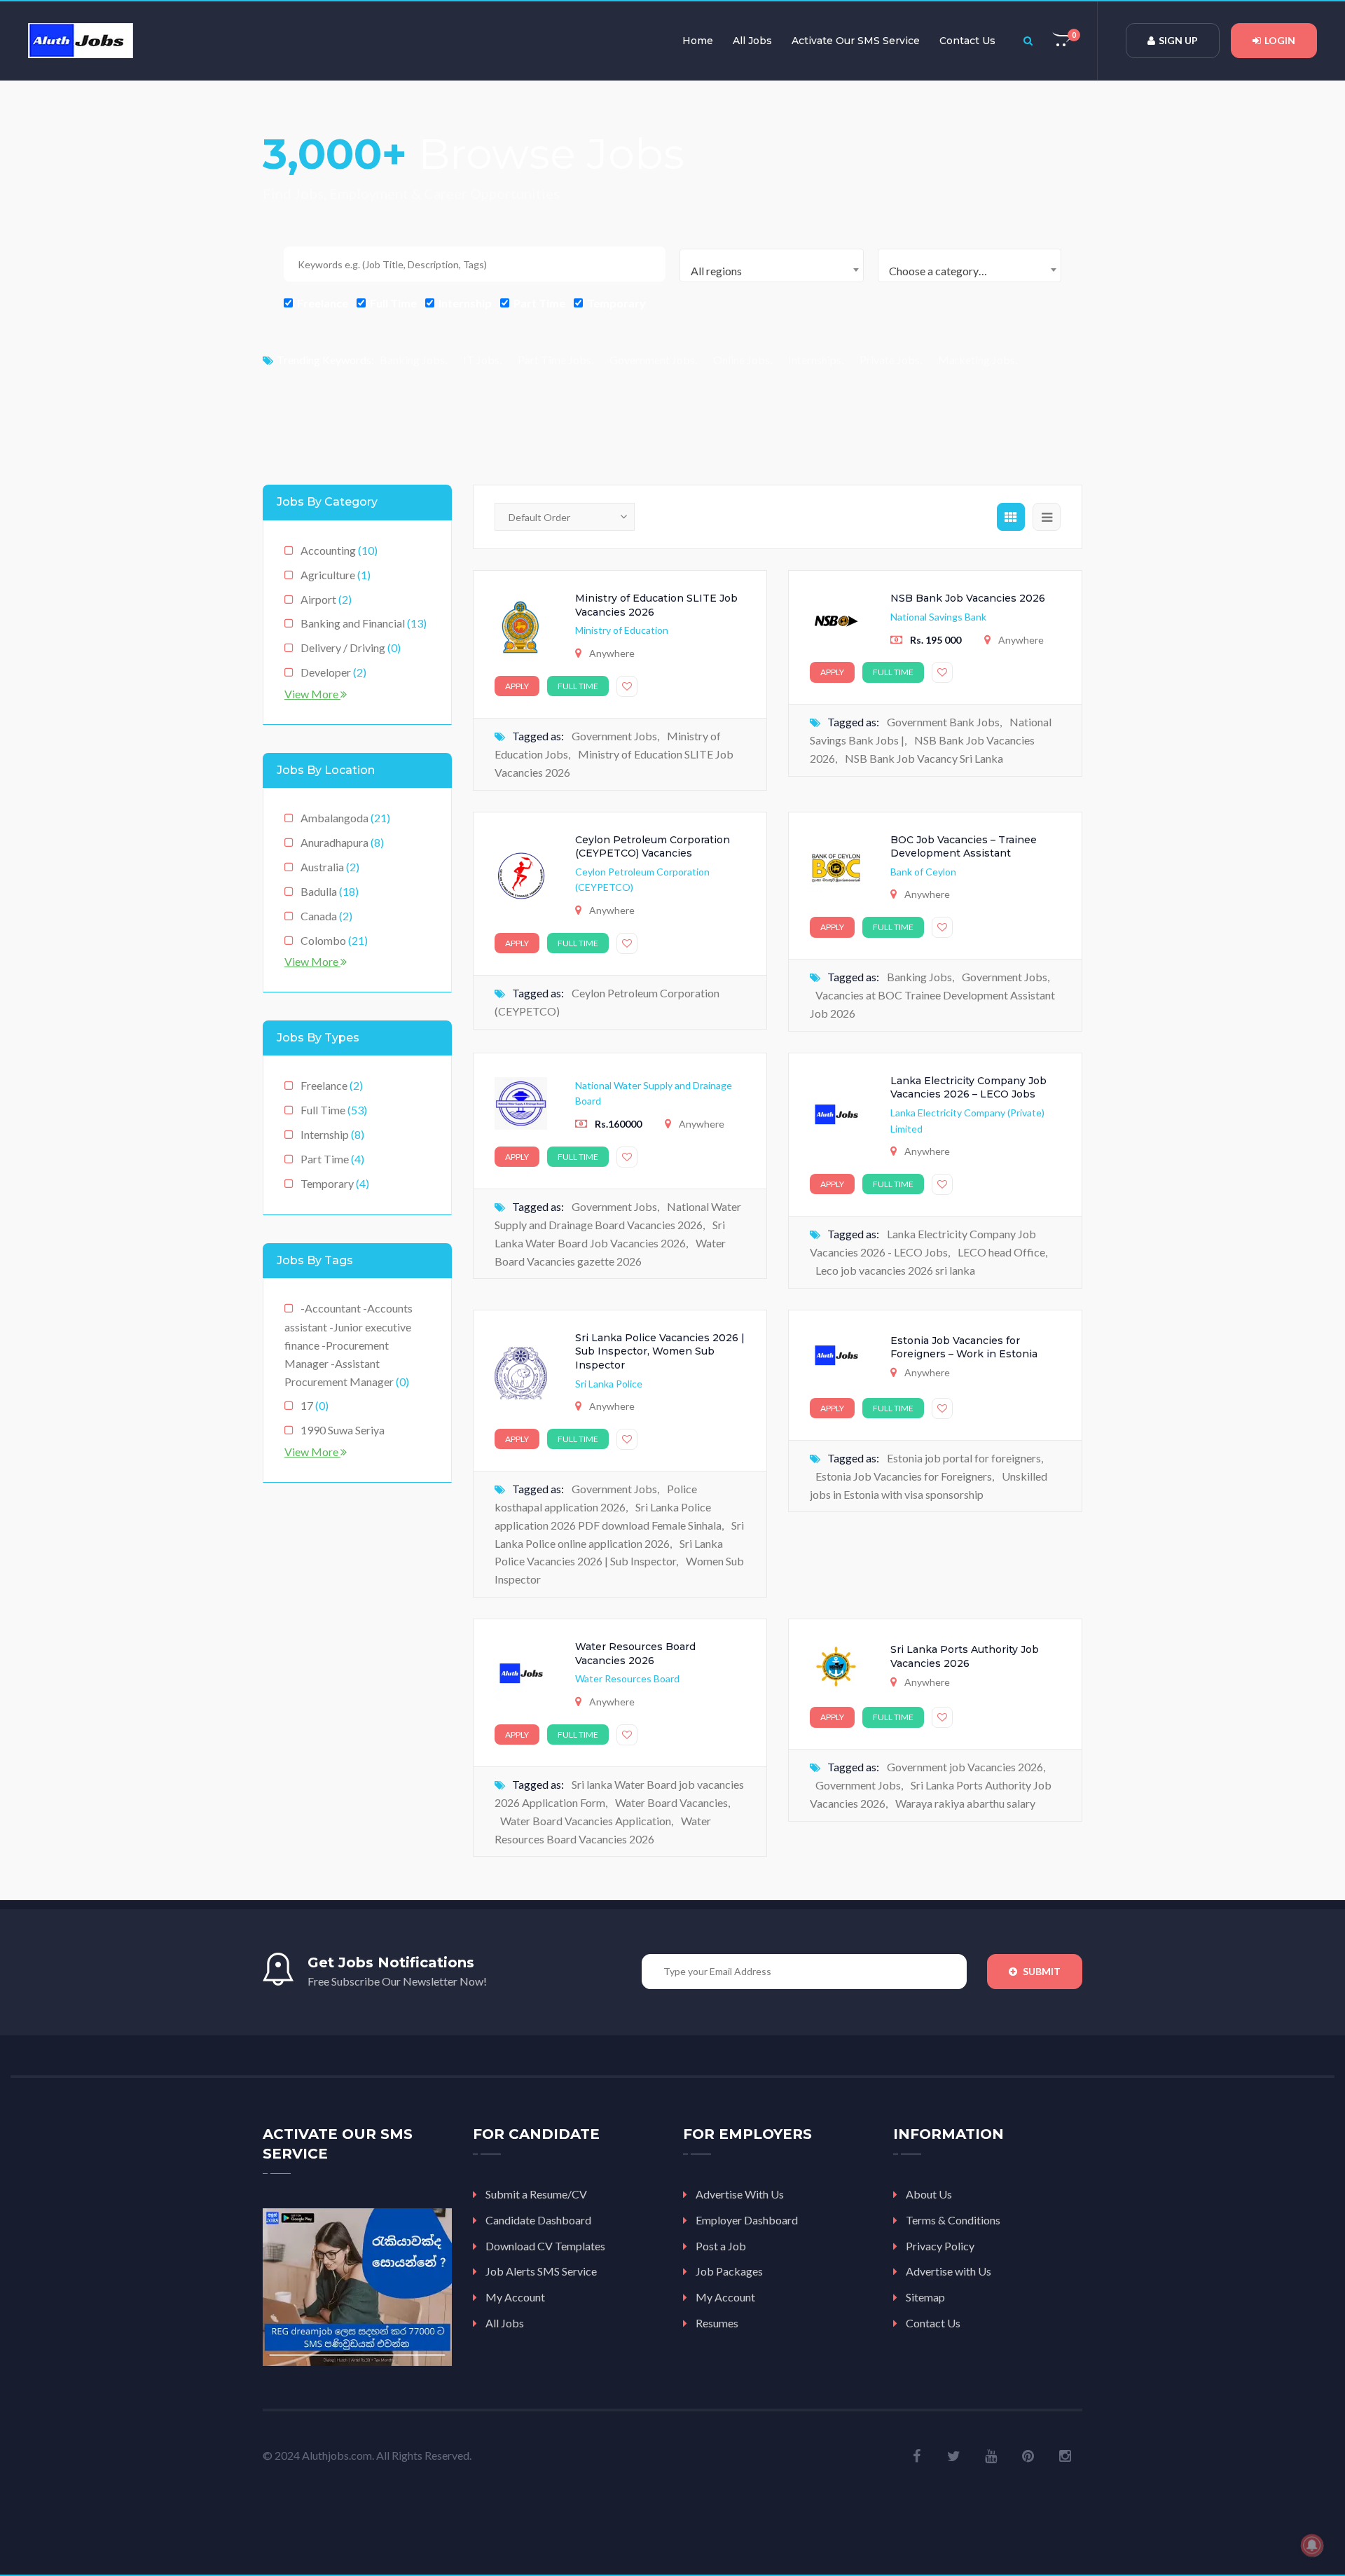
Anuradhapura (342, 842)
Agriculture (336, 575)
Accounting (339, 550)
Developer (333, 672)
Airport (326, 599)
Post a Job (721, 2246)
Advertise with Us (949, 2271)
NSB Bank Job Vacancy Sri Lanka (924, 758)
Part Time (538, 303)
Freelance (322, 303)
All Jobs (752, 41)
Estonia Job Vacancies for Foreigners (904, 1476)
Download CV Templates (545, 2246)
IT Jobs (481, 360)
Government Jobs (652, 360)
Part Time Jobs (554, 360)
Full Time (392, 303)
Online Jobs (742, 360)
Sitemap (925, 2297)
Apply (517, 686)
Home (698, 41)
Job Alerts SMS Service (541, 2271)
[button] (1063, 41)
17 (315, 1405)
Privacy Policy (940, 2246)
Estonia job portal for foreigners (964, 1458)
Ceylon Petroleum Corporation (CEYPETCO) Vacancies (653, 847)
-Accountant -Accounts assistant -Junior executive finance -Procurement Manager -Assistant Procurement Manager (349, 1345)
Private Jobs (890, 360)
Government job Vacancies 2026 (965, 1767)
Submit (1041, 1971)
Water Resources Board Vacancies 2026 (635, 1654)
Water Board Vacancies (671, 1802)
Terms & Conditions (953, 2220)
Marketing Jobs (977, 360)
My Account (515, 2297)
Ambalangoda (345, 818)
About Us (929, 2194)
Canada (326, 916)
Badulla (330, 891)
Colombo (334, 940)
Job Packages (729, 2271)
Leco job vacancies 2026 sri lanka (895, 1270)
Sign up (1178, 40)
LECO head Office (1001, 1252)
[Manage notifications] (1312, 2545)
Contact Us (967, 41)
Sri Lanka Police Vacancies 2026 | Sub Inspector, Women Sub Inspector (660, 1351)
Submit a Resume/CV (536, 2194)
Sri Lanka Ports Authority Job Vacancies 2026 (965, 1656)
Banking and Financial (364, 623)
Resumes (717, 2323)
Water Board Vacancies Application (586, 1821)
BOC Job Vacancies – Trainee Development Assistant (964, 847)
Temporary (615, 303)
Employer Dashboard (747, 2220)
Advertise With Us (740, 2194)
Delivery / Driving (351, 648)
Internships (815, 360)
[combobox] (772, 265)
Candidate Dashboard (538, 2220)
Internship (464, 303)
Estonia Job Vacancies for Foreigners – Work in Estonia (964, 1348)
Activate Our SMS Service (856, 41)
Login (1280, 40)
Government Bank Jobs (943, 722)
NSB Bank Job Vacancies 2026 (968, 598)
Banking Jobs (412, 360)
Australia (330, 867)
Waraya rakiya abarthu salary (965, 1803)
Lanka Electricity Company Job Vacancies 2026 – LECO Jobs (968, 1088)
